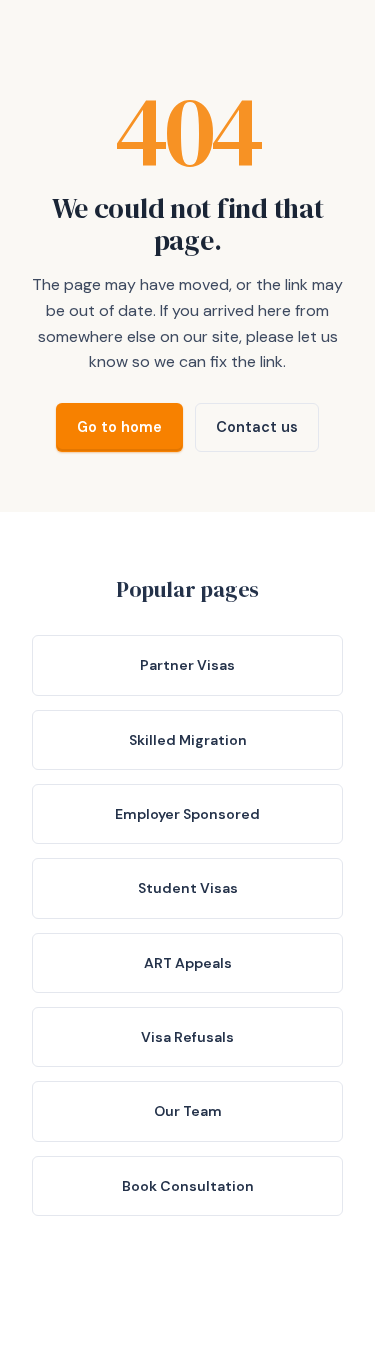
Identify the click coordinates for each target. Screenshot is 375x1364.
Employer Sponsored (187, 814)
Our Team (188, 1111)
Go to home (119, 427)
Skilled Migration (188, 740)
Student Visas (188, 888)
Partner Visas (187, 665)
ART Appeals (188, 963)
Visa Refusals (187, 1037)
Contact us (257, 427)
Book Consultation (188, 1186)
